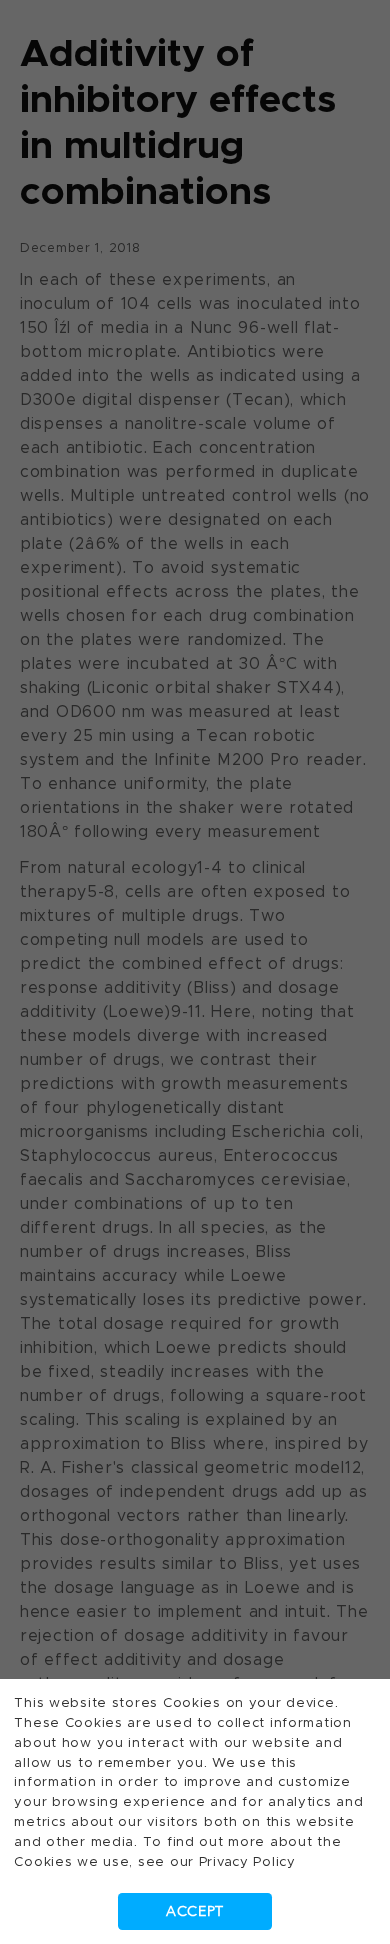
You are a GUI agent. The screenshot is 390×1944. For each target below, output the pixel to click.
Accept (195, 1911)
